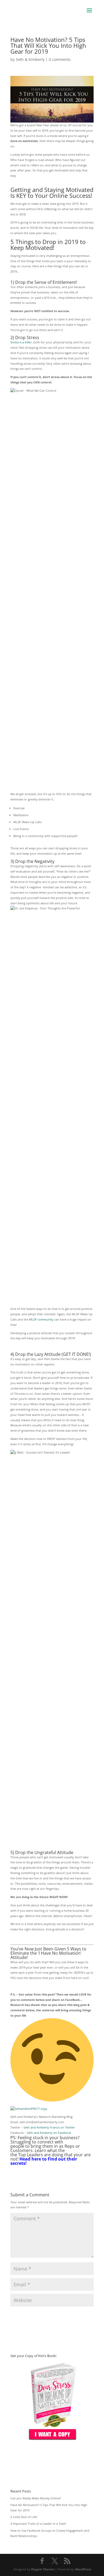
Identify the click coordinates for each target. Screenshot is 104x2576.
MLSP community (41, 1319)
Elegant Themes (43, 2569)
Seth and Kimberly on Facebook (49, 2133)
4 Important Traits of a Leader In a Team (38, 2524)
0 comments (60, 59)
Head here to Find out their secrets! (44, 2161)
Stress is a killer (21, 342)
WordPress (83, 2569)
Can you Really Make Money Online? (36, 2498)
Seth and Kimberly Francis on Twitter (49, 2127)
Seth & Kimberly (30, 59)
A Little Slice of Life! (24, 2517)
